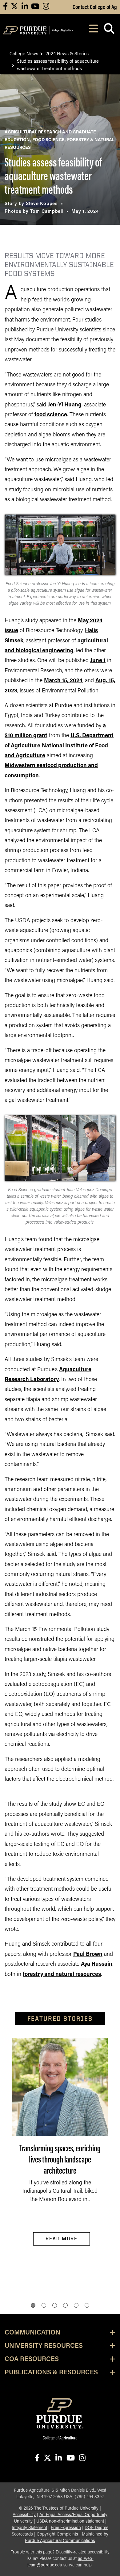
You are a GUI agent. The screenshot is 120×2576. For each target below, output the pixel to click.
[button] (33, 2305)
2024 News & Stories (67, 53)
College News (24, 53)
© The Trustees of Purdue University (59, 2509)
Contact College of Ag (95, 6)
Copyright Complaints (57, 2534)
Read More (62, 2239)
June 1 (98, 661)
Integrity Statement (29, 2528)
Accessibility (24, 2515)
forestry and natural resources (62, 1975)
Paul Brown (88, 1955)
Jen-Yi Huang (65, 405)
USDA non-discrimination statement (70, 2521)
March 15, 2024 (63, 681)
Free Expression (66, 2528)
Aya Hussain (97, 1965)
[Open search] (109, 30)
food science (51, 415)
